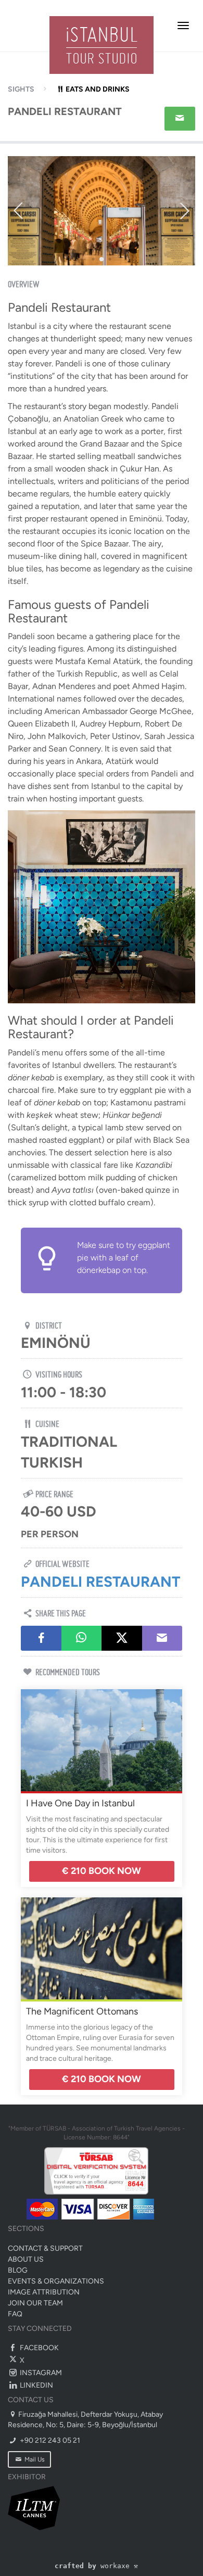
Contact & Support (45, 2248)
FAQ (15, 2314)
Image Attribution (44, 2292)
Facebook (39, 2348)
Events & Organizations (56, 2281)
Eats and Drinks (98, 89)
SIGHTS (21, 89)
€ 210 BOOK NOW (102, 1871)
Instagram (40, 2373)
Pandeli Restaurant (100, 1582)
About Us (26, 2259)
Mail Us (34, 2459)
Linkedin (36, 2385)
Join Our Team (35, 2303)
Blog (18, 2270)
